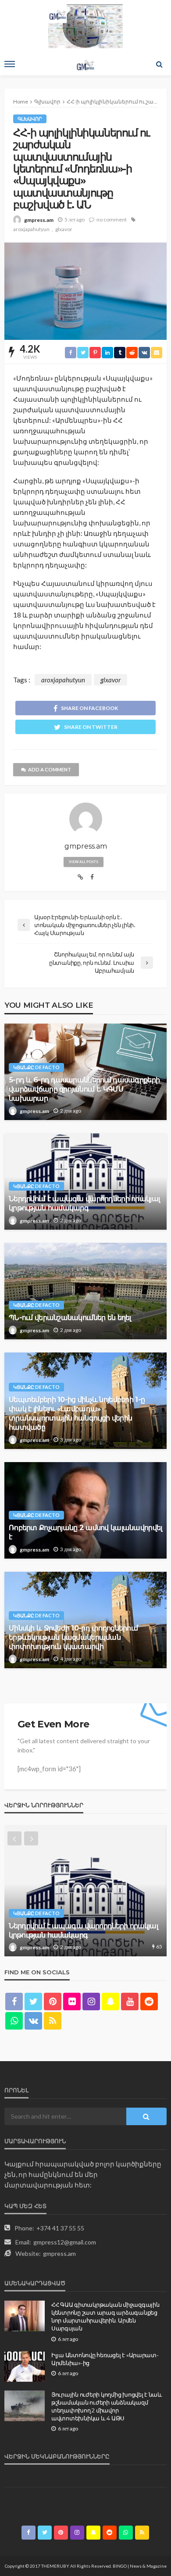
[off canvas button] (10, 64)
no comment (112, 219)
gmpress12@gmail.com (65, 2242)
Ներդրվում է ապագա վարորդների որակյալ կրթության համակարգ (84, 1203)
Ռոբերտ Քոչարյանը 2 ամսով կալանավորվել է (85, 1532)
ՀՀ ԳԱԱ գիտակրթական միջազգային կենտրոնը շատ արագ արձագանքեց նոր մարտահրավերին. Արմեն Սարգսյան (105, 2317)
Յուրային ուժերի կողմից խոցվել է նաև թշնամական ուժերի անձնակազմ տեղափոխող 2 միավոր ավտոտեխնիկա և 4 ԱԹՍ (107, 2407)
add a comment (50, 769)
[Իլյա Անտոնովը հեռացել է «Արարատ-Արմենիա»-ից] (25, 2366)
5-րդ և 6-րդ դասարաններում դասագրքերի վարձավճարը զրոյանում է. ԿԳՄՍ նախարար (84, 1089)
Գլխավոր (30, 119)
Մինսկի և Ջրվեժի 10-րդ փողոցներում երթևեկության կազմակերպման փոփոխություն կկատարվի (73, 1637)
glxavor (64, 229)
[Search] (159, 64)
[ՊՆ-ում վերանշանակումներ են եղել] (85, 1291)
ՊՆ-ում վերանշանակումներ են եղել (70, 1317)
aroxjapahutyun (31, 229)
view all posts (84, 862)
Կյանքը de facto (36, 1067)
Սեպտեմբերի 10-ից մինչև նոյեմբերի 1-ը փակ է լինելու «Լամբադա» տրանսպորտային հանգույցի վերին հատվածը (77, 1413)
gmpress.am (39, 220)
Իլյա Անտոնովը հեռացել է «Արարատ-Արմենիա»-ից (105, 2359)
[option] (85, 1891)
